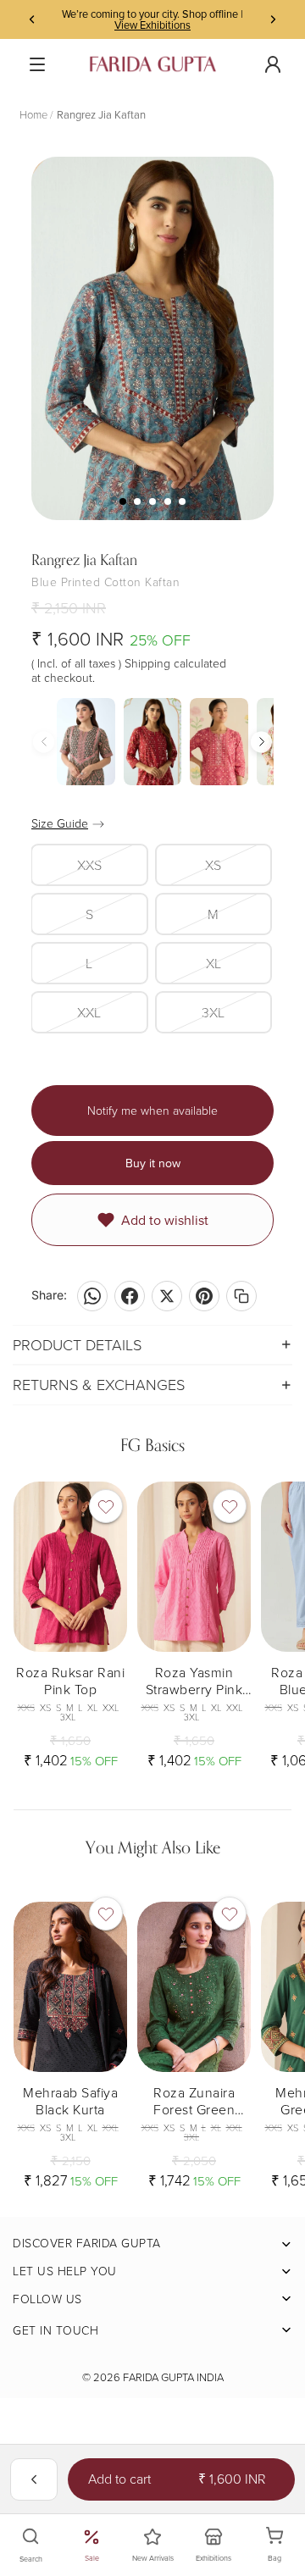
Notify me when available (152, 1110)
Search (31, 2559)
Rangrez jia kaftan (101, 114)
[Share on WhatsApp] (92, 1296)
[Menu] (37, 64)
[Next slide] (273, 19)
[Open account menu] (273, 64)
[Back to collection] (34, 2479)
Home (33, 114)
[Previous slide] (32, 19)
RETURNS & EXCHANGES (99, 1384)
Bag (284, 2546)
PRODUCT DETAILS (77, 1344)
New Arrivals (153, 2558)
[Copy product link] (241, 1296)
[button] (261, 742)
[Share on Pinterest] (204, 1296)
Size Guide (60, 823)
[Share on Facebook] (130, 1296)
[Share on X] (167, 1296)
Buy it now (153, 1163)
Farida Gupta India (173, 2377)
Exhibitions (213, 2558)
